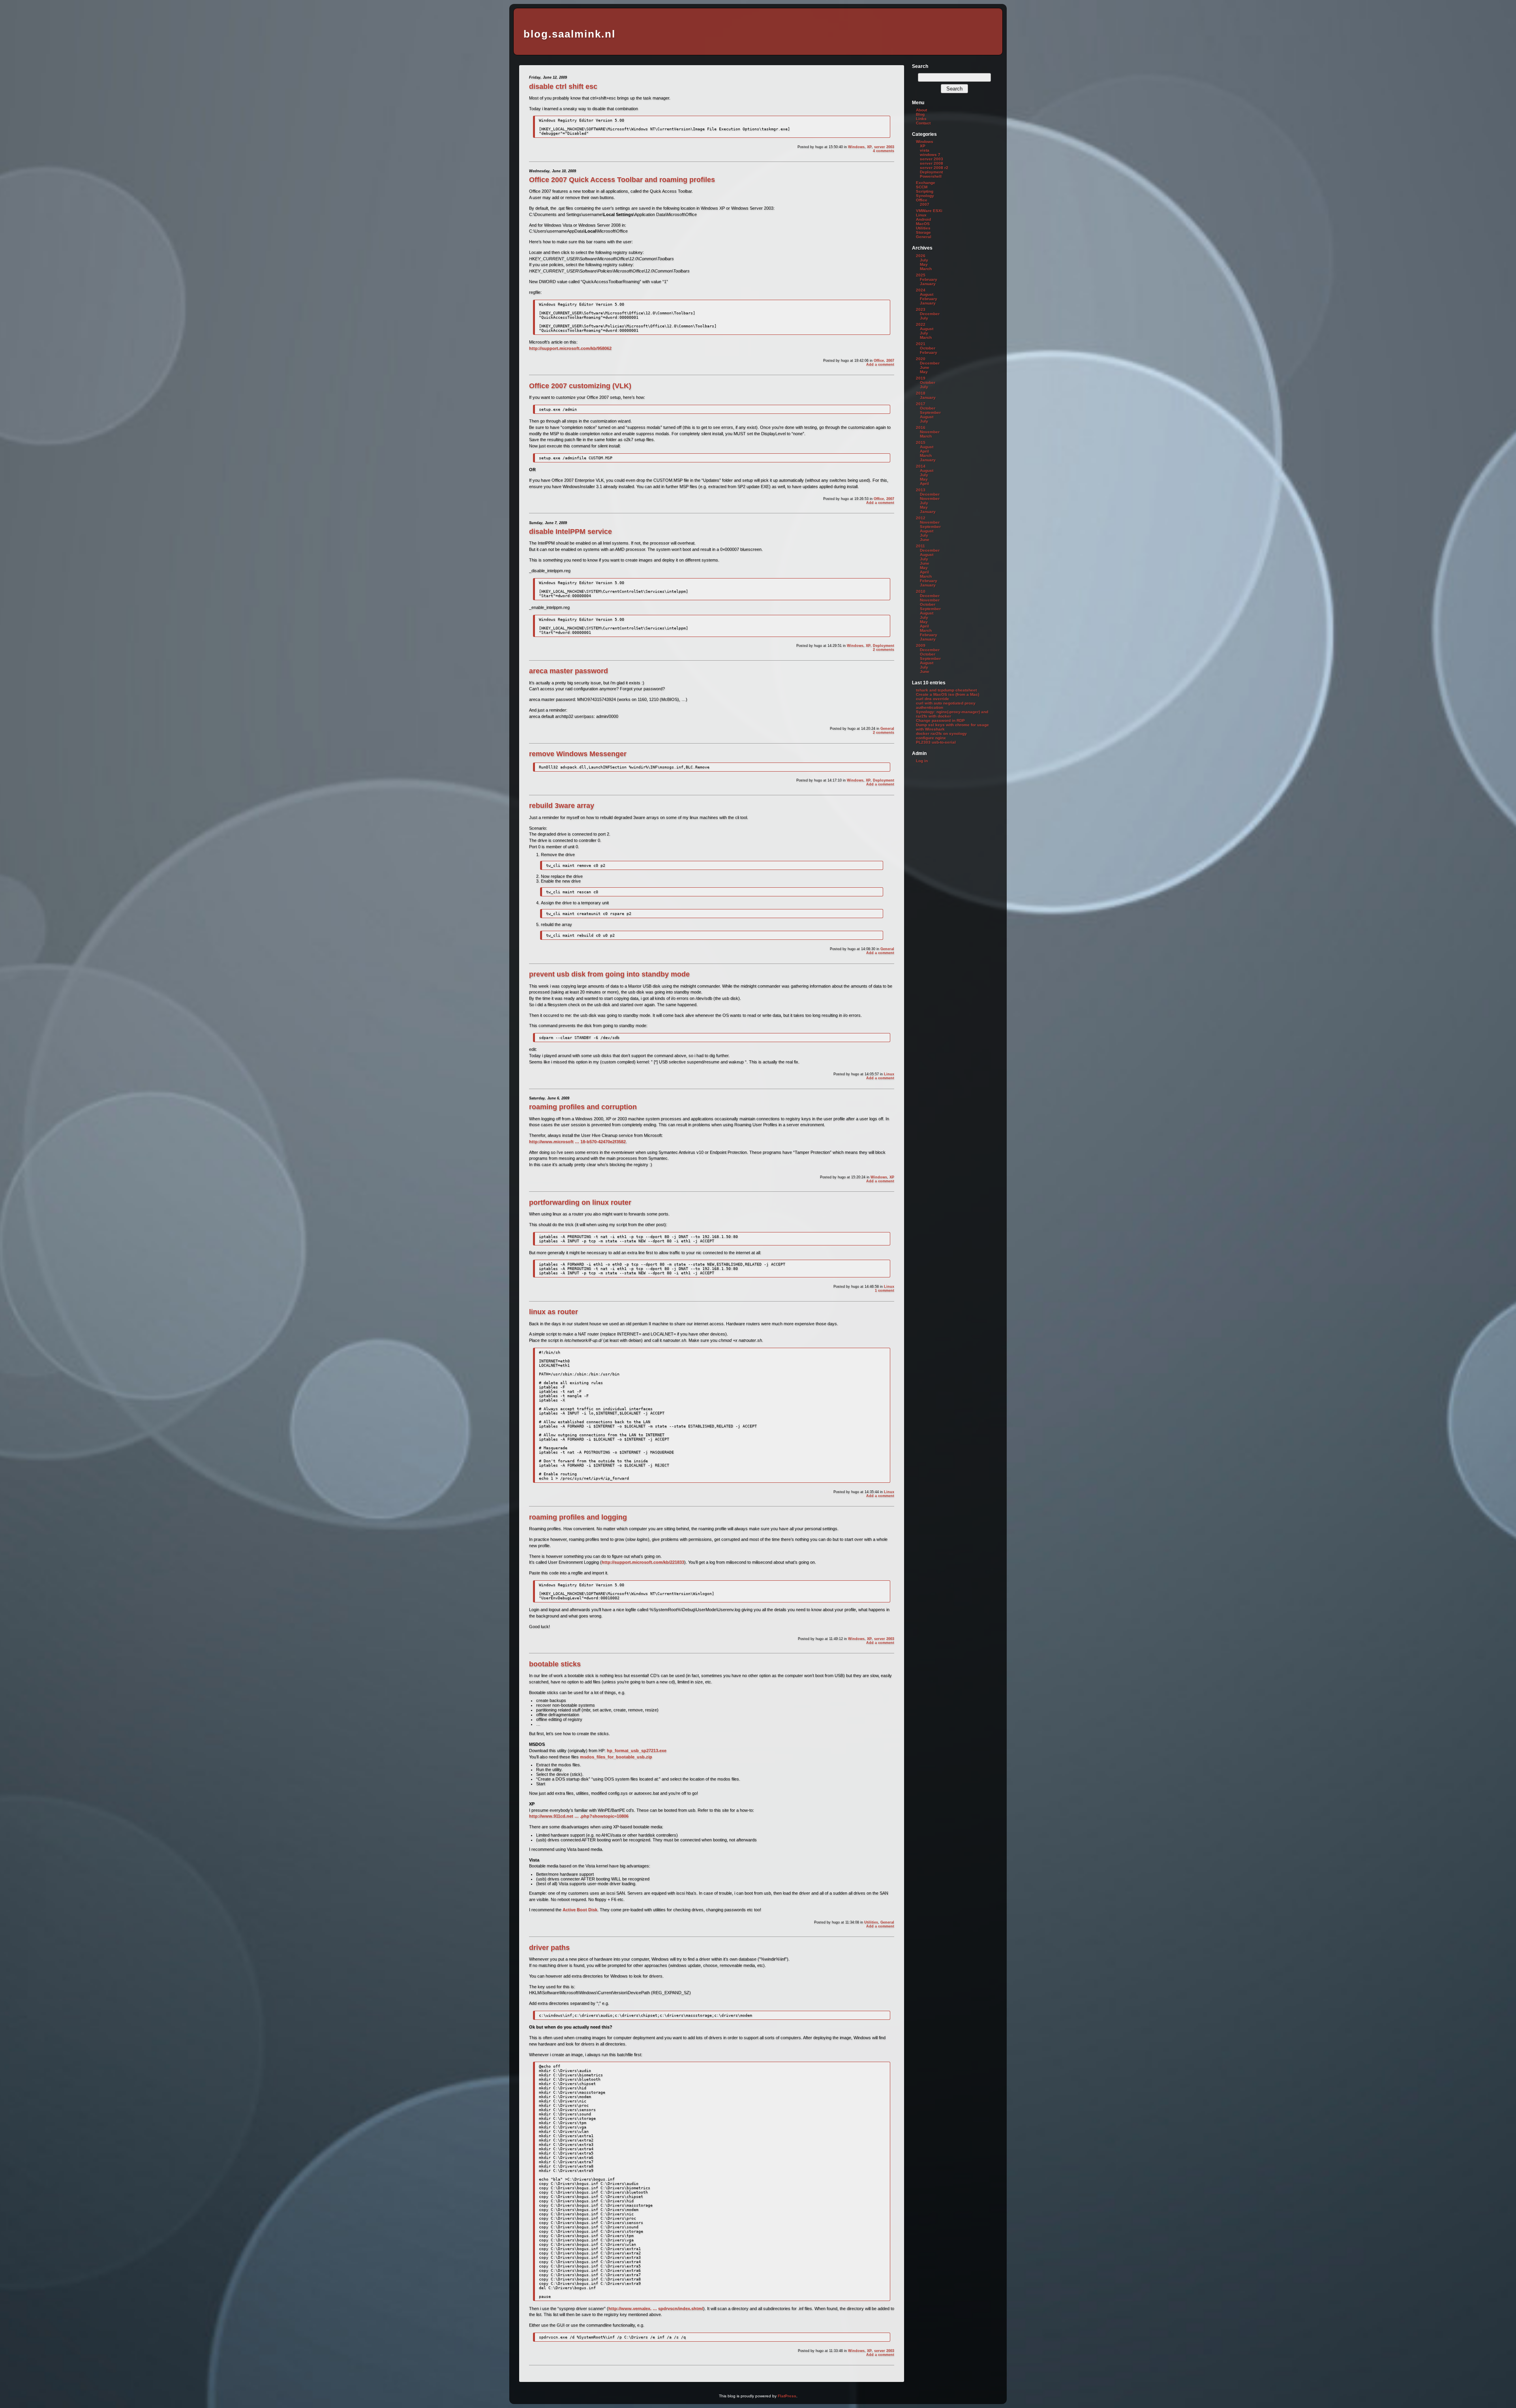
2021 (921, 344)
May (924, 264)
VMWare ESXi (929, 211)
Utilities (871, 1922)
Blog (920, 114)
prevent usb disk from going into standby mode (609, 974)
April (924, 451)
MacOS (923, 224)
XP (869, 147)
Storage (923, 232)
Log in (922, 761)
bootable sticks (555, 1664)
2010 (921, 591)
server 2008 (932, 163)
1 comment (885, 1290)
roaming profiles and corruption (583, 1107)
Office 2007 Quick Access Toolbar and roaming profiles (622, 180)
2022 (921, 324)
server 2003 (884, 147)
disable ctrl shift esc (563, 86)
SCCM (922, 187)
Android (923, 219)
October (928, 348)
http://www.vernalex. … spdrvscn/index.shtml (656, 2308)
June (925, 367)
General (887, 729)
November (930, 432)
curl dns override (932, 699)
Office (879, 361)
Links (921, 119)
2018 (921, 393)
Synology (925, 196)
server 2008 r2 (934, 168)
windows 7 (930, 155)
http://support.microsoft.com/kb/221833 (643, 1562)
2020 (921, 359)
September (930, 412)
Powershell (931, 176)
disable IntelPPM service (570, 532)
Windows (856, 147)
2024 (921, 290)
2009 (921, 645)
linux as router (553, 1312)
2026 (921, 256)
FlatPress (787, 2396)
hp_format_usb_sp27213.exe (637, 1751)
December (930, 314)
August (927, 294)
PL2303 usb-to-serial (936, 742)
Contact (923, 123)
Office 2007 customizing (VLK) (580, 386)
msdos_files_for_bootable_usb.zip (616, 1757)
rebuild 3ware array (562, 806)
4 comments (884, 151)
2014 (921, 466)
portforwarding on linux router (580, 1202)
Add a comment (880, 364)
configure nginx (931, 738)
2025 (921, 275)
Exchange (926, 183)
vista (925, 150)
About (921, 110)
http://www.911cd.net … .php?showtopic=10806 (579, 1816)
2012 (921, 518)
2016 (921, 427)
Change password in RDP (940, 720)
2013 (921, 490)
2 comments (884, 650)
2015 (921, 442)
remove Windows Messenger (578, 754)
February (929, 279)
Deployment (884, 646)
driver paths (549, 1948)
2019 (921, 378)
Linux (889, 1074)
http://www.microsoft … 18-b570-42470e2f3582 (577, 1142)
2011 (920, 546)
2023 (921, 309)
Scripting (925, 191)
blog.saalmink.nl (569, 34)
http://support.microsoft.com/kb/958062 (570, 348)
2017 (921, 404)
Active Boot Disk (580, 1910)
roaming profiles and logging (578, 1517)
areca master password (568, 671)
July (924, 260)
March (926, 269)
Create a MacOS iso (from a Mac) (947, 694)
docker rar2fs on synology (941, 733)
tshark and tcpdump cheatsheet (946, 690)
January (928, 284)
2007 (890, 361)
